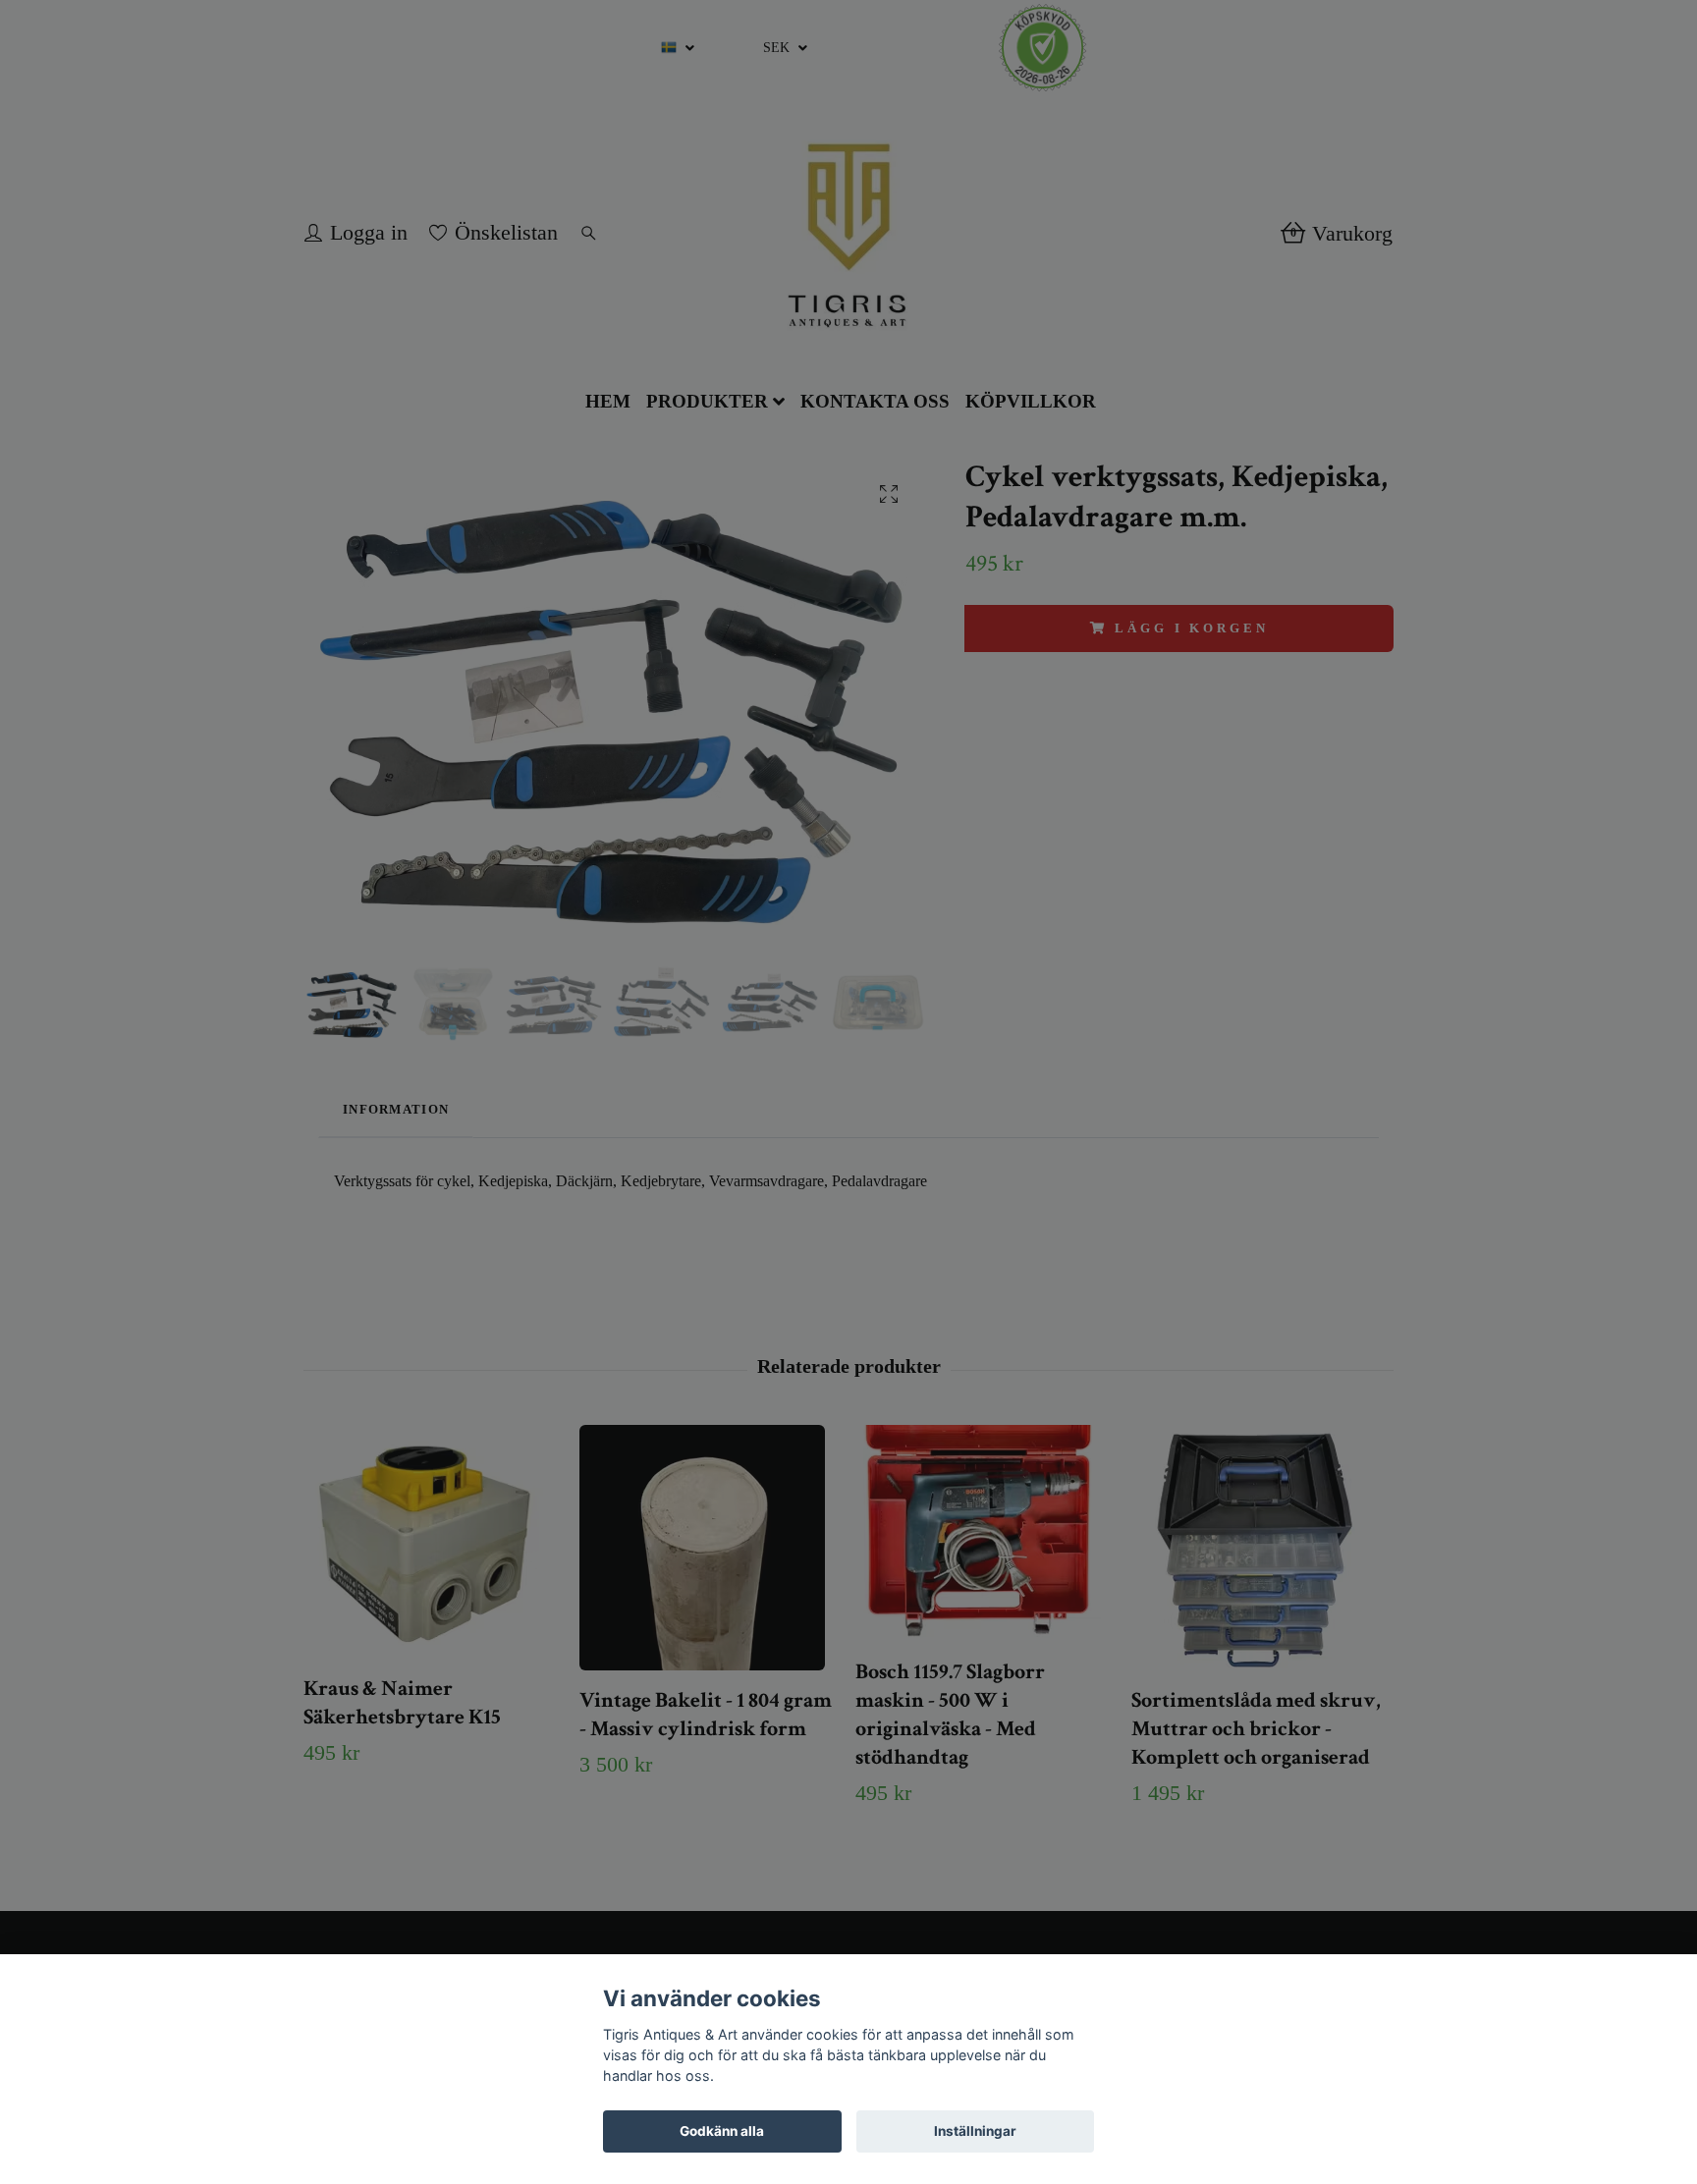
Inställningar (975, 2131)
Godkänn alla (722, 2131)
